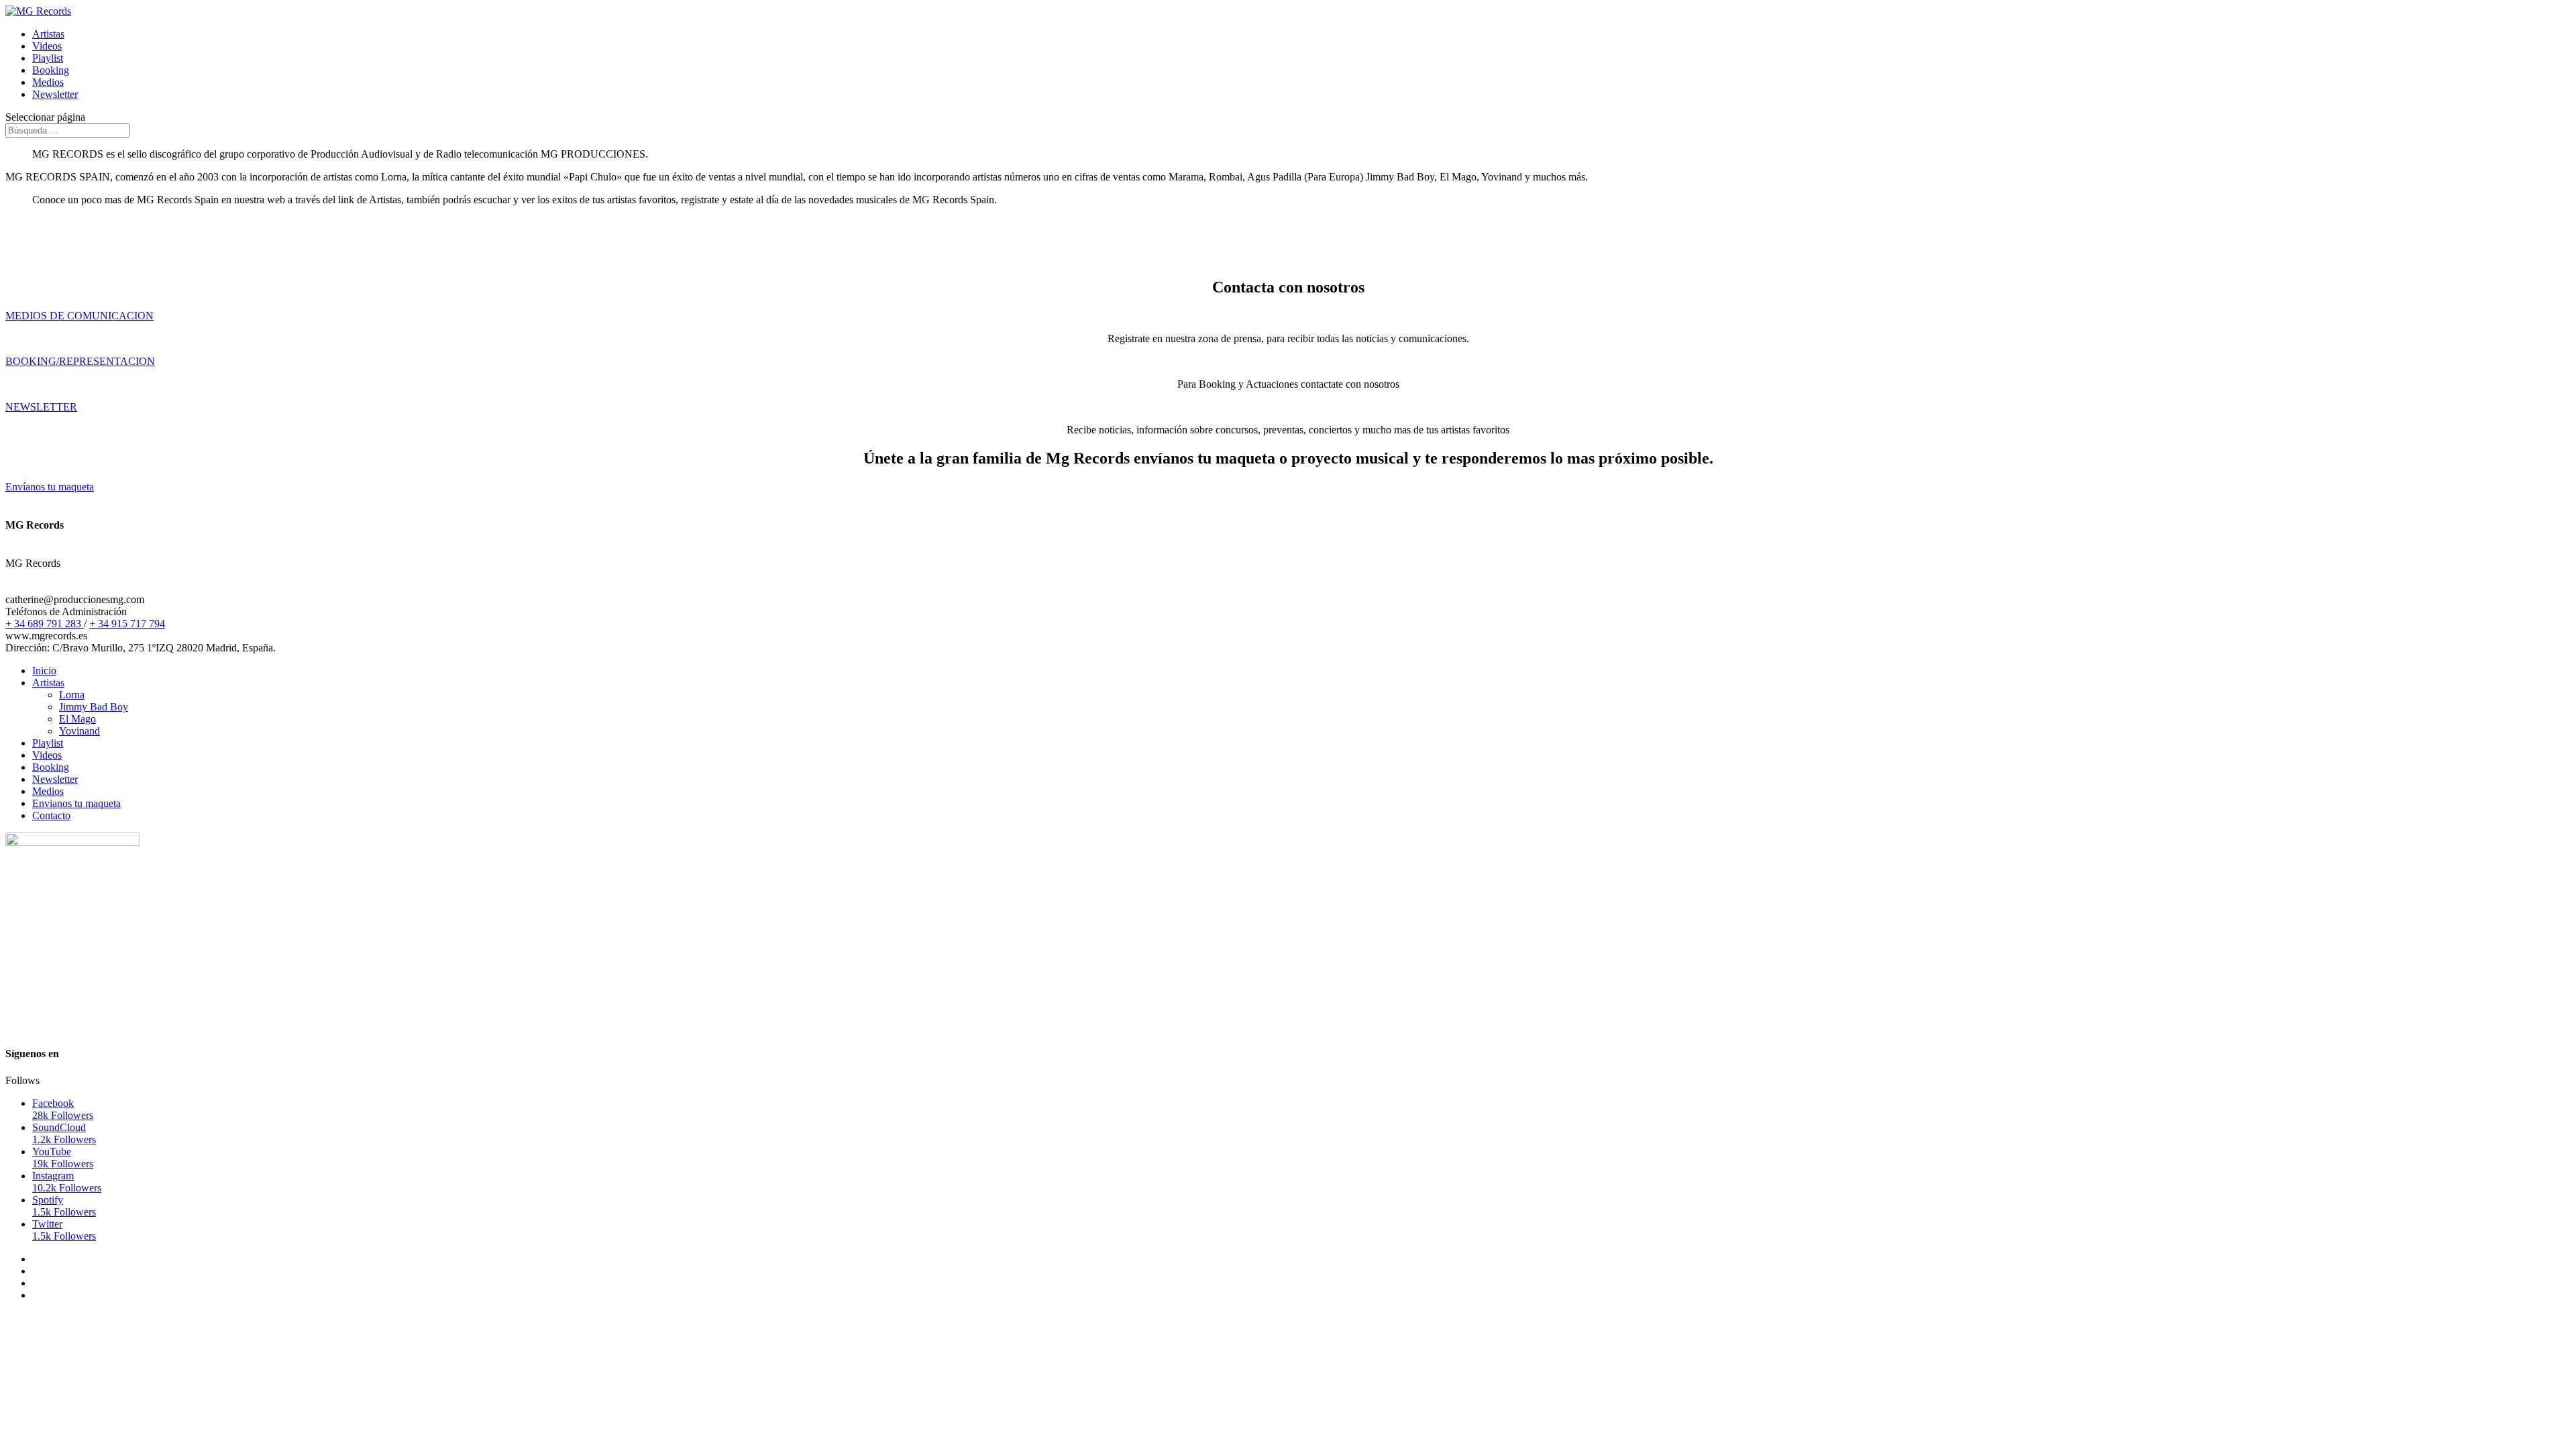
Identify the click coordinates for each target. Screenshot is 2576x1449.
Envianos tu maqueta (76, 803)
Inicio (44, 670)
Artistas (48, 34)
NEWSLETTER (41, 407)
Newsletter (55, 94)
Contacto (51, 815)
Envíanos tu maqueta (50, 487)
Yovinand (79, 731)
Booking (51, 70)
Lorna (72, 695)
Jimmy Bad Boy (94, 707)
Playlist (48, 58)
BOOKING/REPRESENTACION (80, 361)
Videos (47, 46)
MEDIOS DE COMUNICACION (79, 316)
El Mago (77, 719)
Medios (48, 82)
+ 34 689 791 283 (45, 624)
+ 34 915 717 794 (127, 624)
